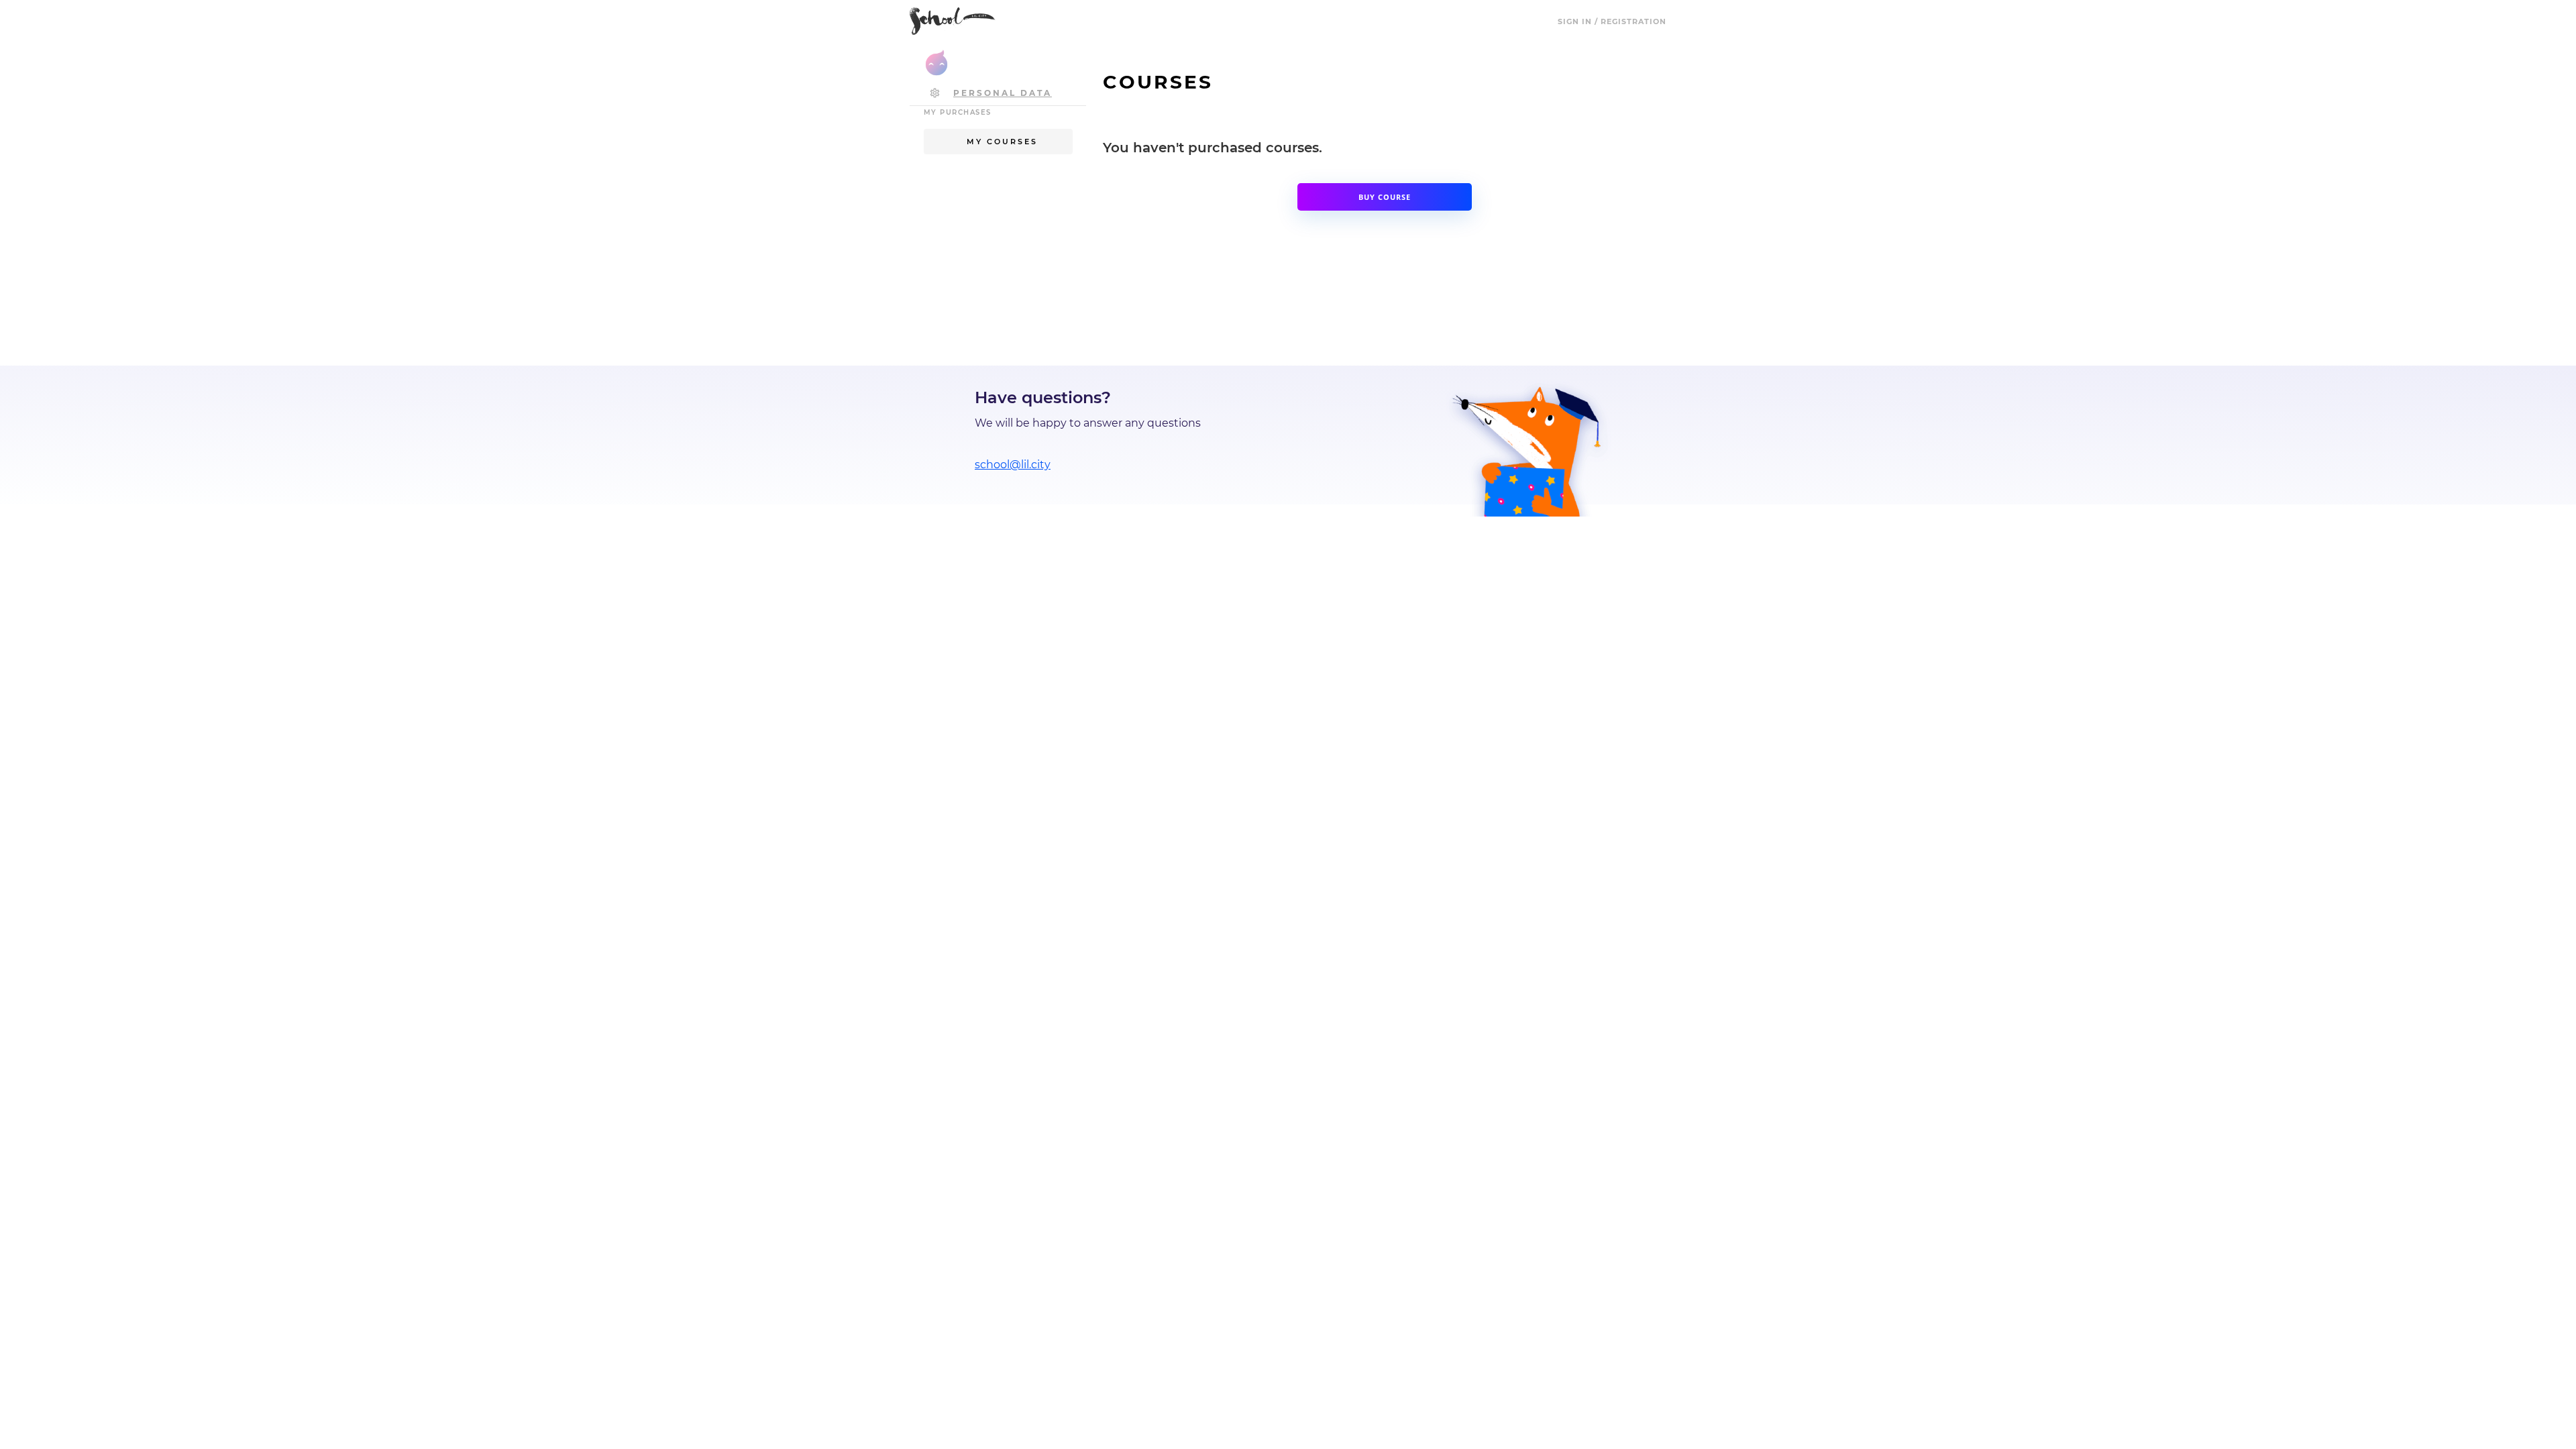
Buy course (1385, 197)
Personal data (1003, 93)
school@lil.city (1013, 465)
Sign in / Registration (1612, 21)
